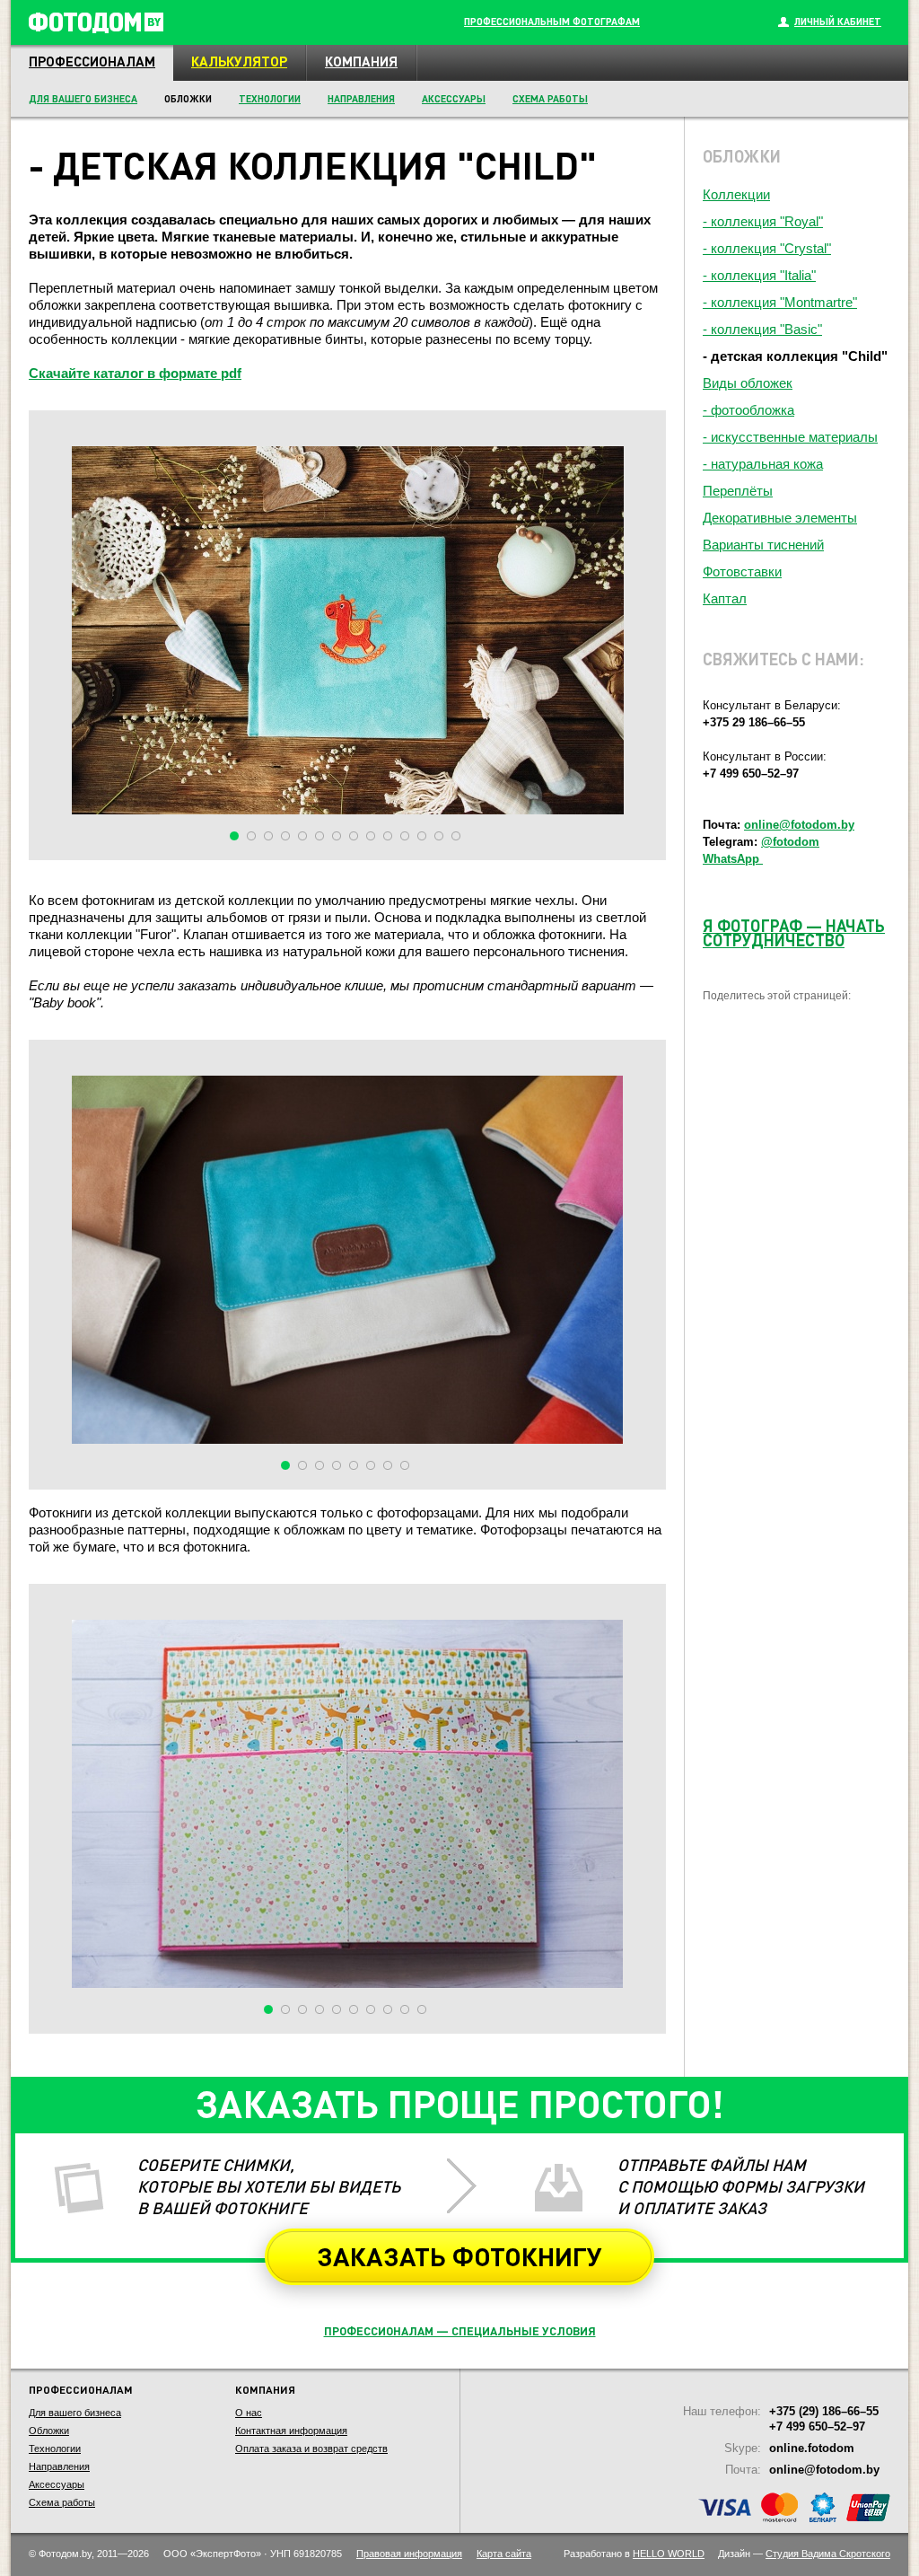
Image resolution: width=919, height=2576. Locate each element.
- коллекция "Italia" (759, 275)
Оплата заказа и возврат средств (311, 2449)
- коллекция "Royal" (763, 221)
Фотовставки (742, 571)
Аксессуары (454, 99)
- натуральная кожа (763, 464)
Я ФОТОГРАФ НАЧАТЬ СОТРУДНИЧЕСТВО (794, 932)
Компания (361, 61)
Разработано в (634, 2554)
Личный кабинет (838, 22)
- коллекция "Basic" (762, 329)
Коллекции (736, 194)
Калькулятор (239, 61)
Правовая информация (409, 2554)
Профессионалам (92, 61)
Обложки (49, 2431)
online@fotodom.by (799, 825)
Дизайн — (804, 2554)
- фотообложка (748, 410)
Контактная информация (291, 2431)
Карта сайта (504, 2554)
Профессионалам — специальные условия (460, 2330)
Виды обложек (748, 383)
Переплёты (738, 491)
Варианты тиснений (763, 545)
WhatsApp (733, 859)
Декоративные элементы (780, 518)
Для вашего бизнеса (83, 99)
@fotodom (790, 842)
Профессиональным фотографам (552, 22)
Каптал (725, 598)
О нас (249, 2413)
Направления (361, 99)
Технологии (270, 99)
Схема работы (550, 99)
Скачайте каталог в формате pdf (135, 373)
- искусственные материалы (790, 437)
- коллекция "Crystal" (767, 248)
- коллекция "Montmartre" (780, 302)
